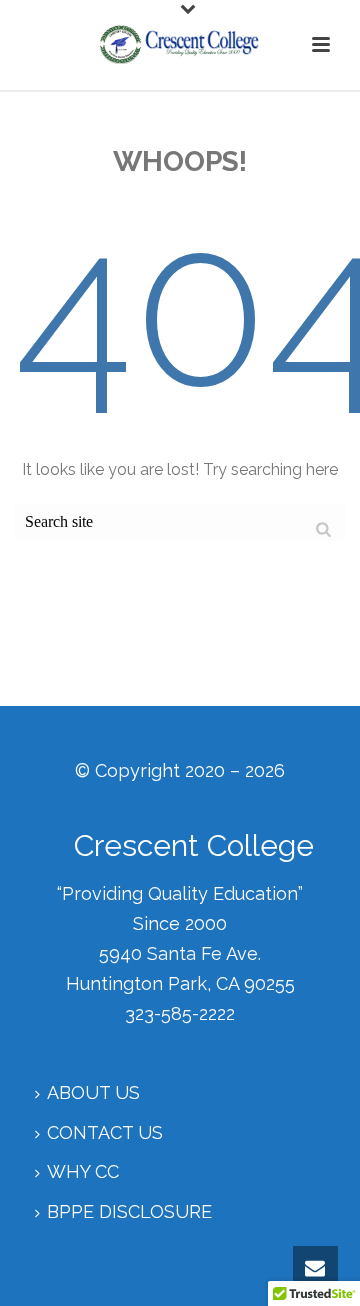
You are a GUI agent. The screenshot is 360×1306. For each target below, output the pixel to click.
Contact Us (105, 1132)
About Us (93, 1092)
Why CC (83, 1171)
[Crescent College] (180, 45)
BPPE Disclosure (129, 1211)
